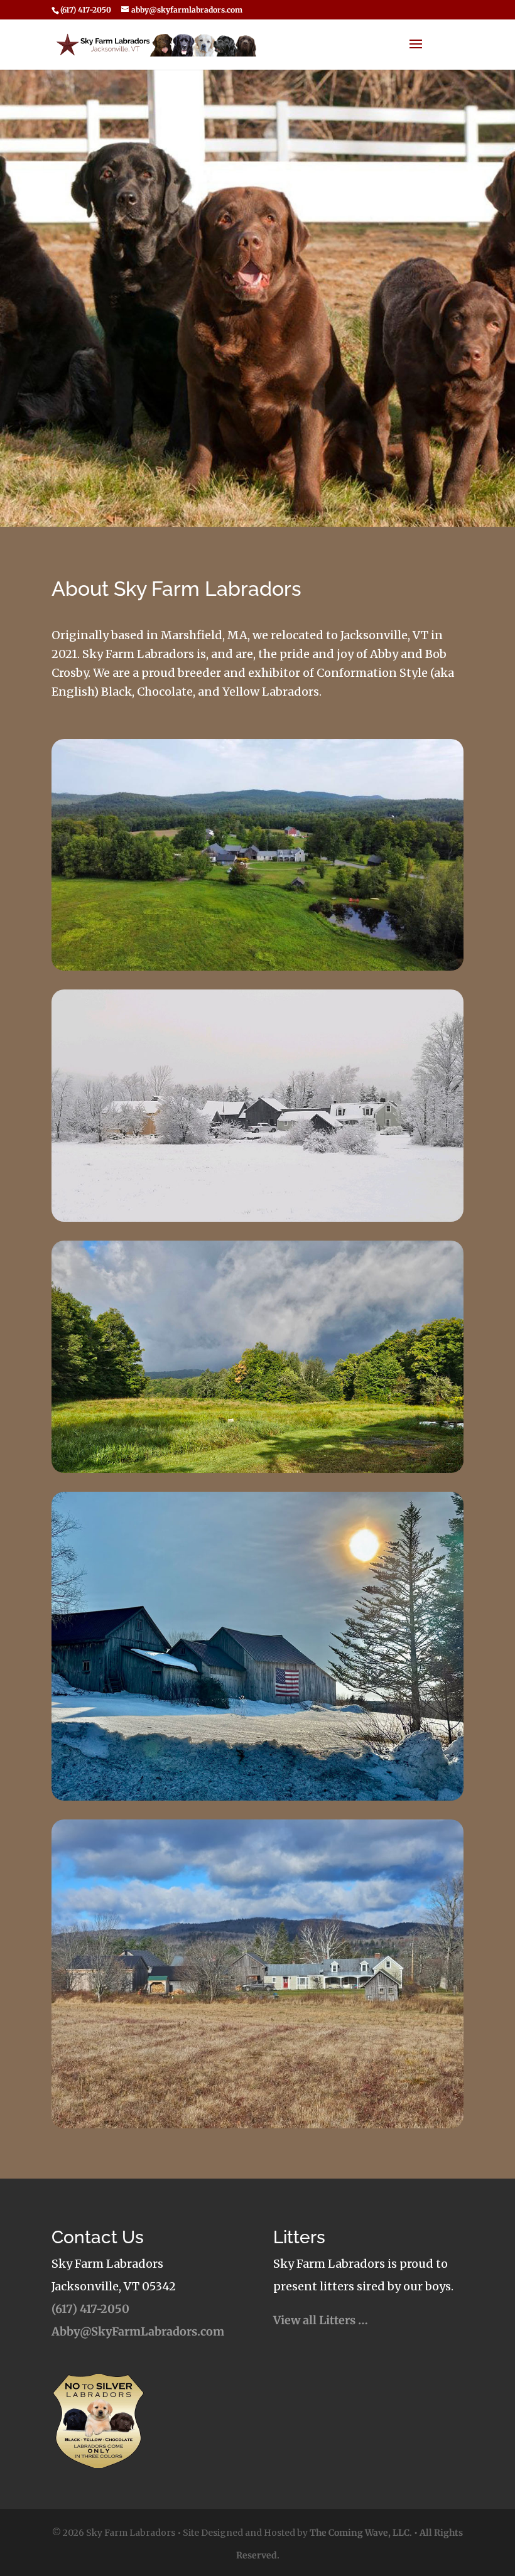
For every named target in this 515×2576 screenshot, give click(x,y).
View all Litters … (321, 2320)
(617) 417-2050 (90, 2309)
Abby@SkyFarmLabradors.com (138, 2331)
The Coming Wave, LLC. (361, 2533)
